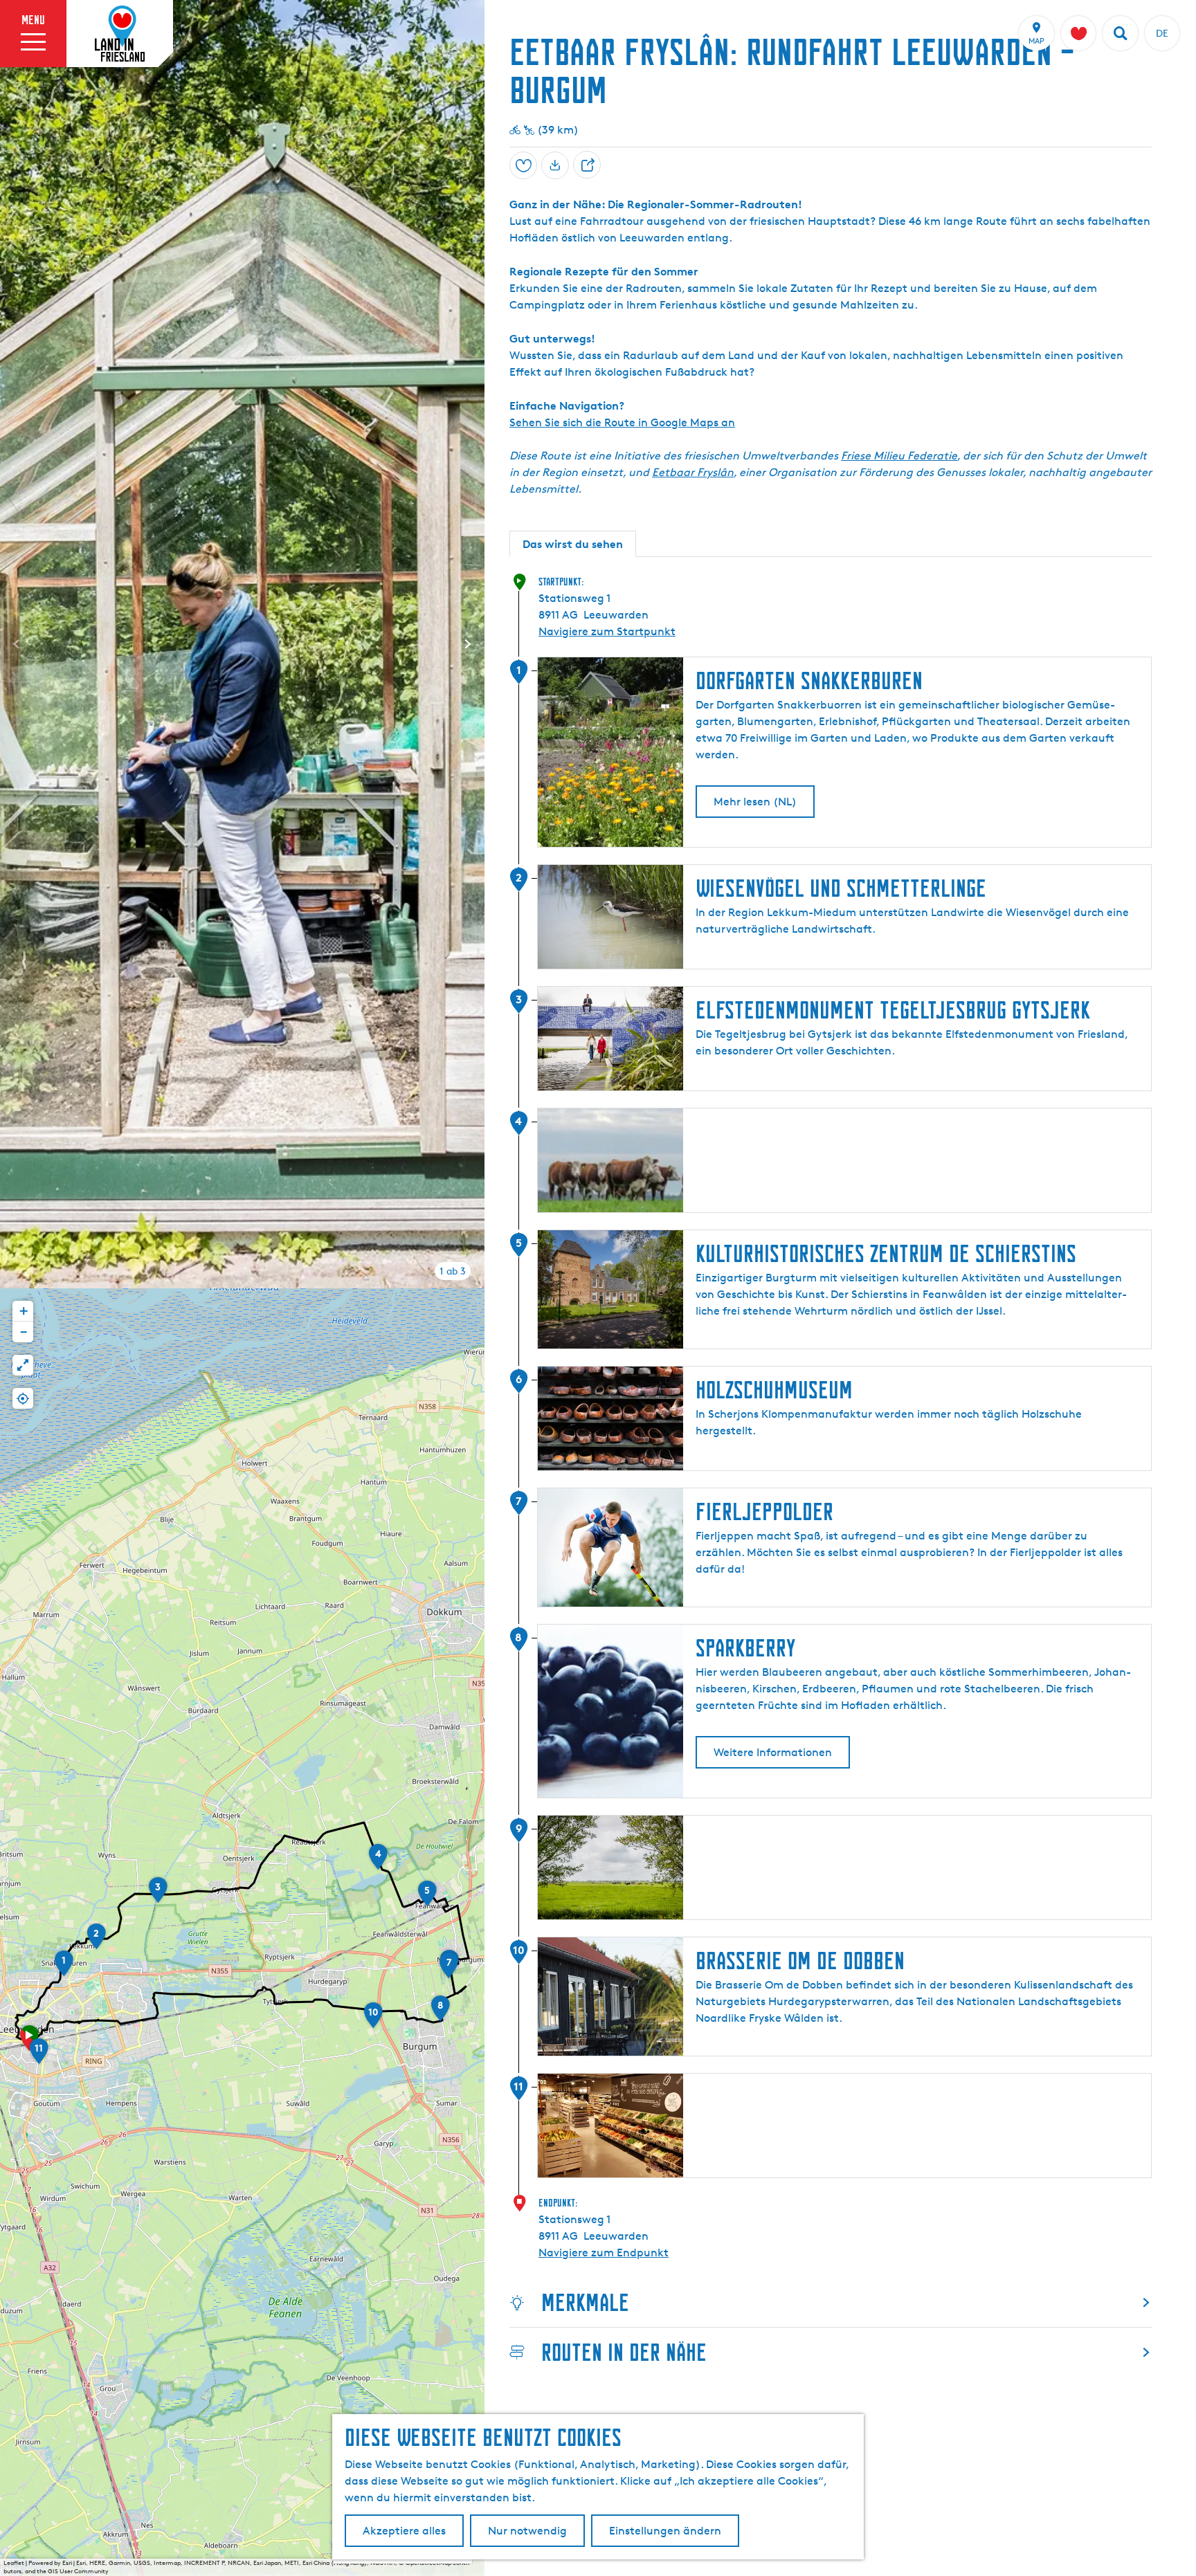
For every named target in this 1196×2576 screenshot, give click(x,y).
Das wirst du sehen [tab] (573, 544)
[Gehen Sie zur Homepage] (120, 34)
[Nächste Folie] (468, 644)
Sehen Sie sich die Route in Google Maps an (622, 422)
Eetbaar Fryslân (693, 472)
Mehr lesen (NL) (755, 802)
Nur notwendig (527, 2531)
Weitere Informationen (773, 1752)
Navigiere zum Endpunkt (604, 2253)
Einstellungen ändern (665, 2531)
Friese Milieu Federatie (899, 456)
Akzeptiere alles (404, 2531)
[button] (64, 1968)
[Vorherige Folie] (17, 644)
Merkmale (585, 2302)
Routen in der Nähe (624, 2352)
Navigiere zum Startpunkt (607, 631)
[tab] (453, 1271)
